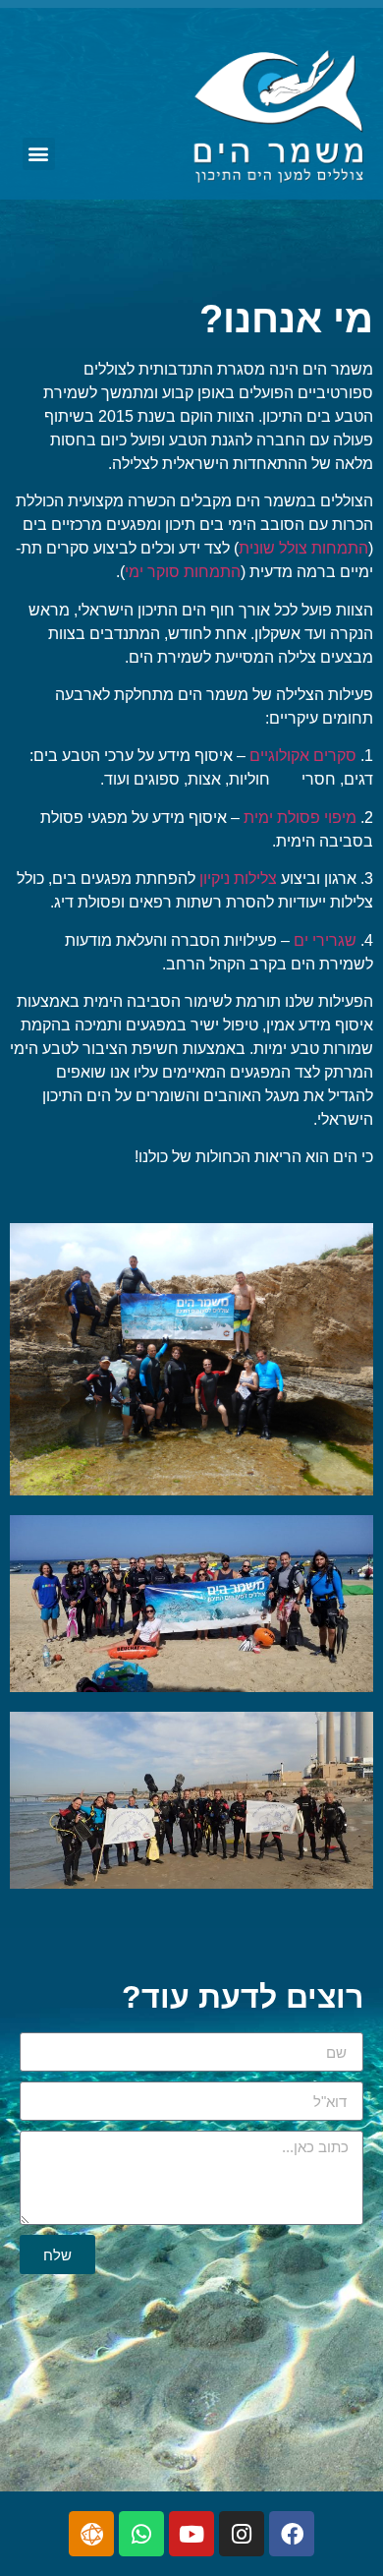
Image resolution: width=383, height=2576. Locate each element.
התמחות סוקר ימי (183, 572)
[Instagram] (242, 2534)
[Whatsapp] (141, 2534)
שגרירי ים (325, 940)
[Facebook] (292, 2534)
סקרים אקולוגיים (303, 756)
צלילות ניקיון (238, 878)
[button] (39, 154)
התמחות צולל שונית (303, 548)
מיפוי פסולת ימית (300, 818)
